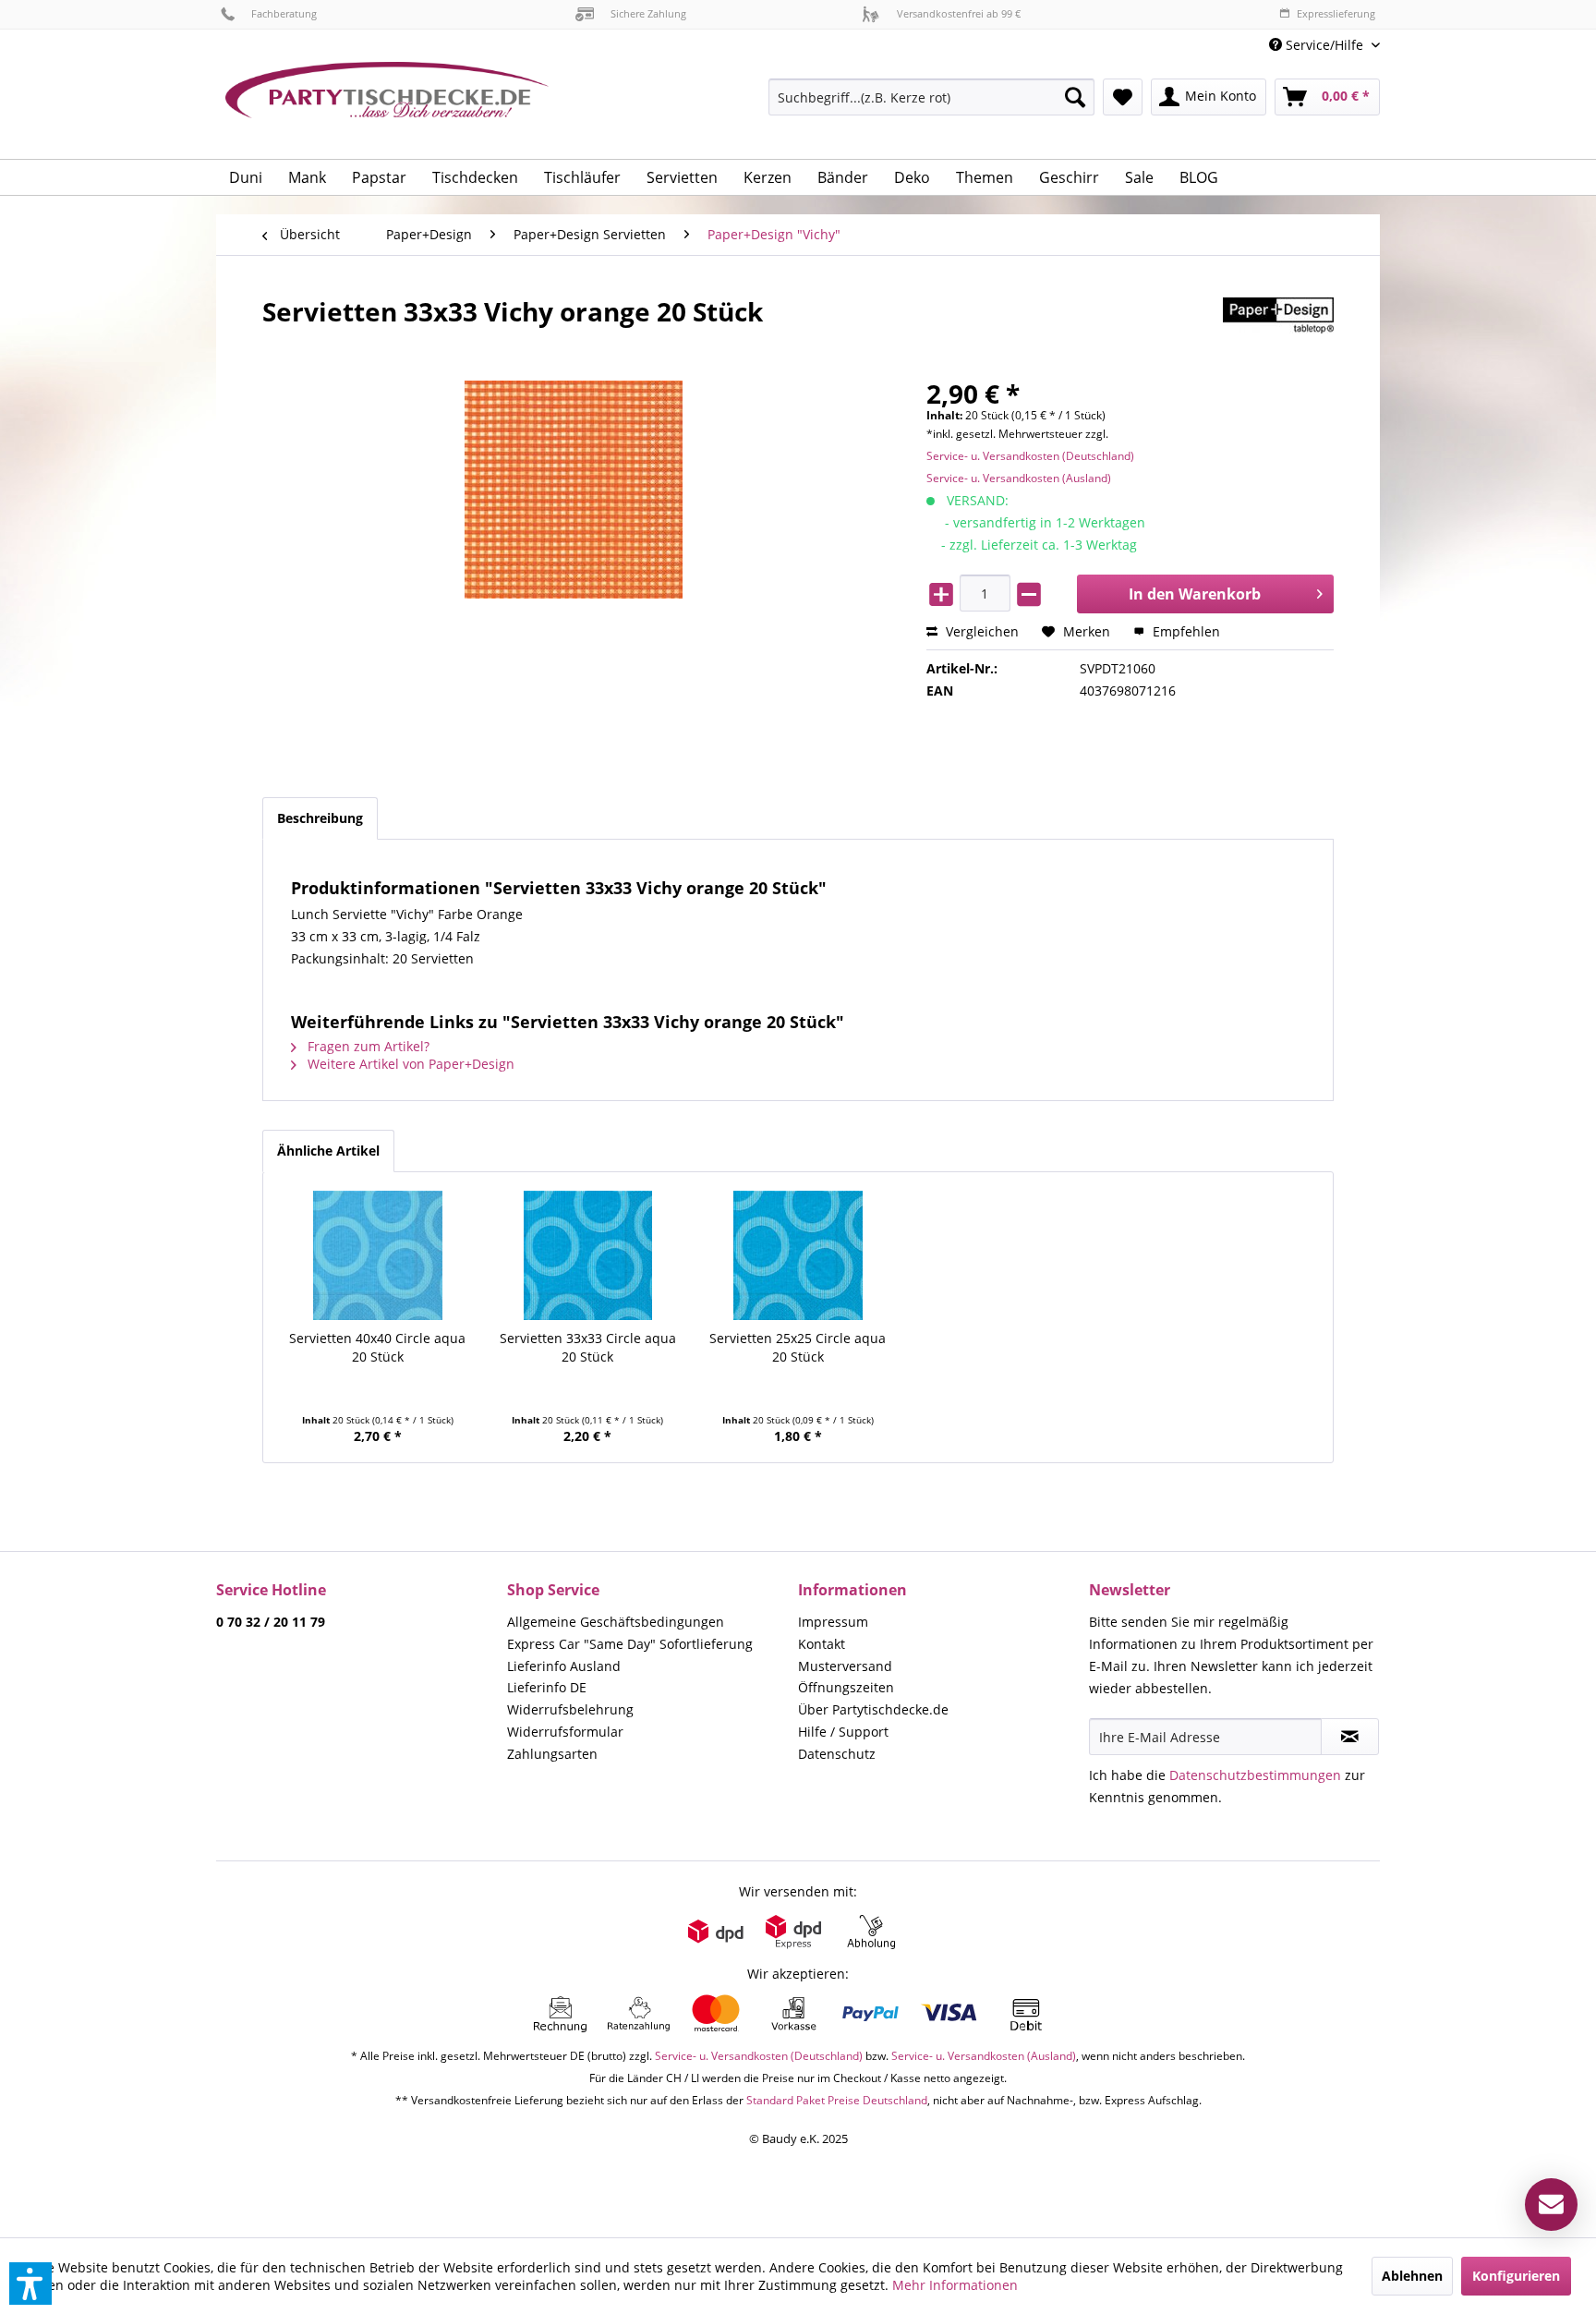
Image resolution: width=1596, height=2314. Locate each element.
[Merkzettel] (1123, 97)
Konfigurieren (1516, 2276)
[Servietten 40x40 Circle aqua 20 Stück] (378, 1255)
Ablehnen (1412, 2276)
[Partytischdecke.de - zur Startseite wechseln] (387, 103)
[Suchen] (1075, 97)
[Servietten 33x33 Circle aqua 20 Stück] (588, 1255)
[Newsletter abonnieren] (1350, 1737)
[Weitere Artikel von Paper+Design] (1278, 330)
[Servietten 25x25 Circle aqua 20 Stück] (798, 1255)
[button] (30, 2284)
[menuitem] (1318, 45)
